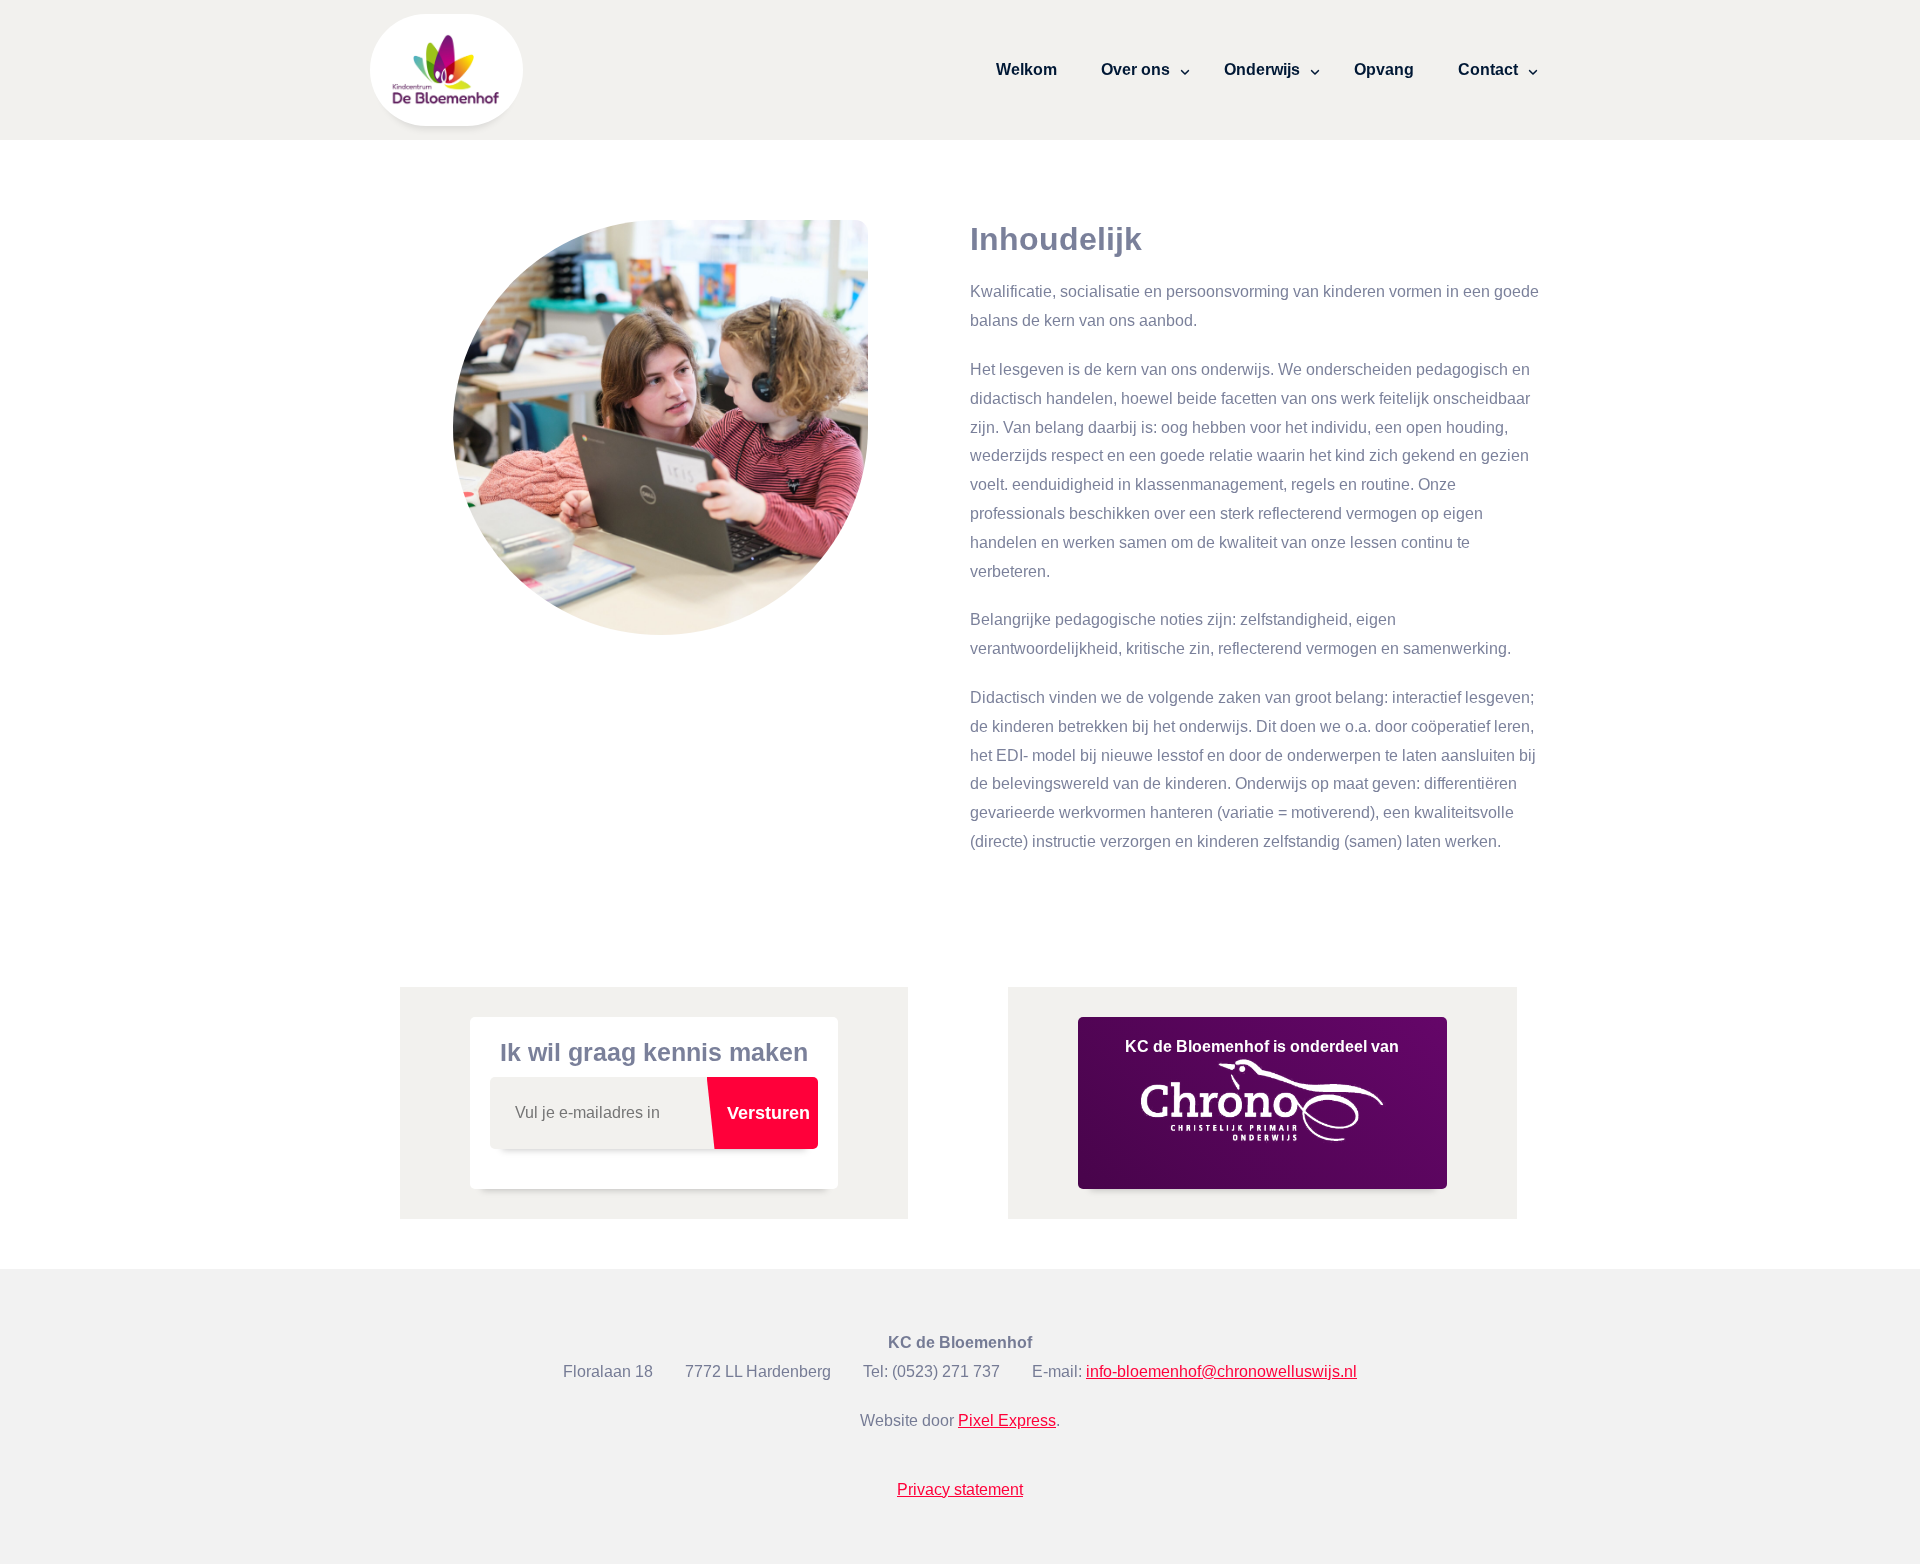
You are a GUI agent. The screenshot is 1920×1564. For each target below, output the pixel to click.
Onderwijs (1262, 69)
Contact (1488, 69)
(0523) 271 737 (946, 1371)
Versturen (768, 1113)
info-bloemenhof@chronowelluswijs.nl (1221, 1371)
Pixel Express (1007, 1420)
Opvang (1384, 69)
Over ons (1135, 69)
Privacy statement (960, 1489)
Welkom (1026, 69)
